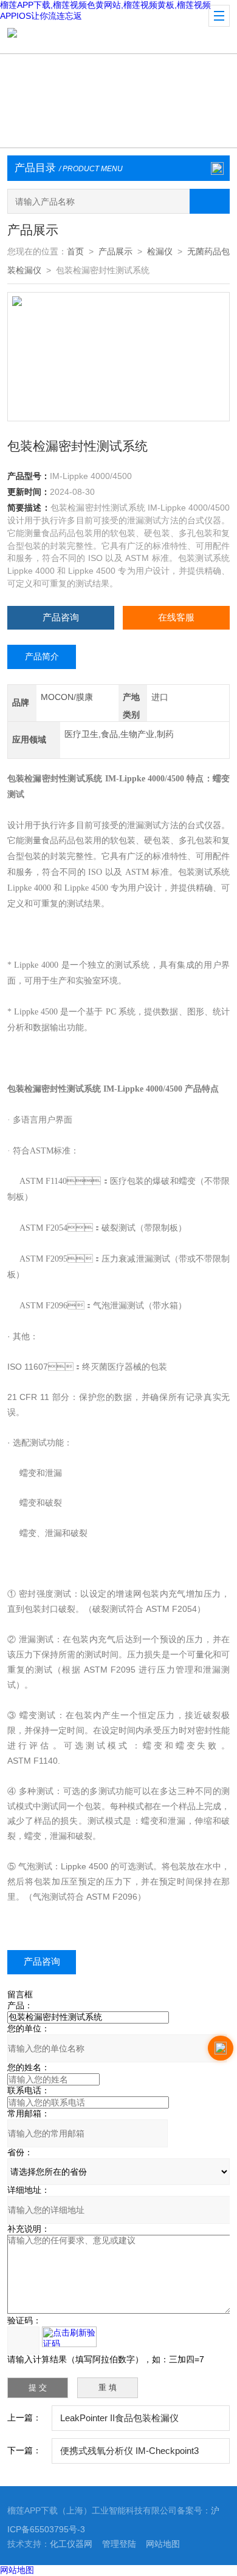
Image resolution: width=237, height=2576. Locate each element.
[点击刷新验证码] (69, 2337)
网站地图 (163, 2544)
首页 (75, 252)
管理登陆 (119, 2544)
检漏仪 (160, 252)
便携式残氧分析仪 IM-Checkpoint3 (129, 2451)
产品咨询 (61, 617)
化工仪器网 (71, 2544)
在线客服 (176, 617)
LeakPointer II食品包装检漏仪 (119, 2418)
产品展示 (115, 252)
